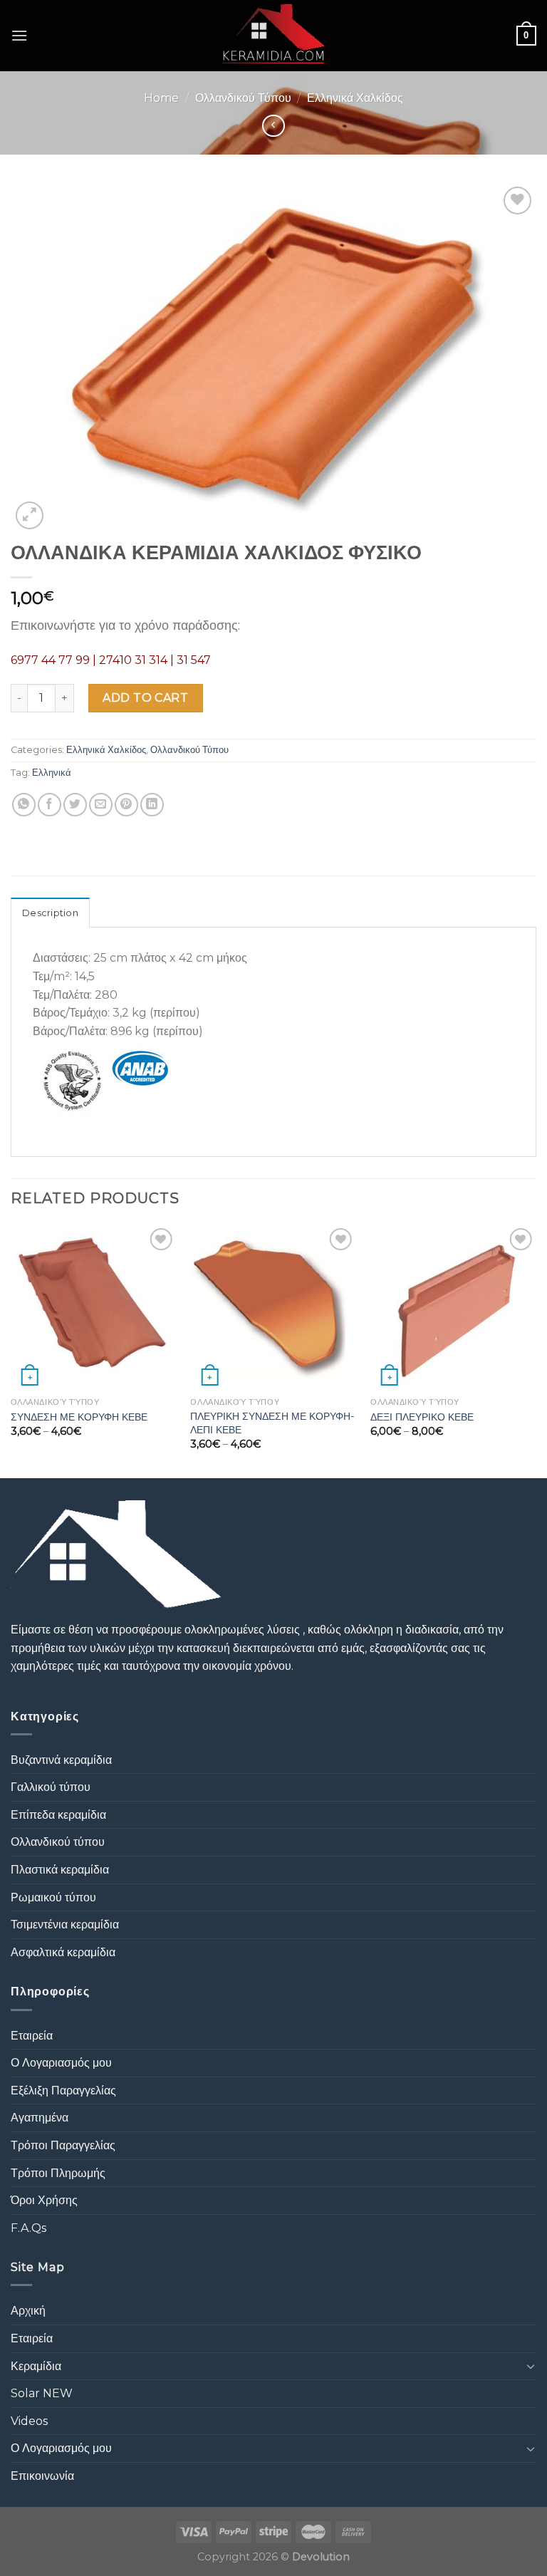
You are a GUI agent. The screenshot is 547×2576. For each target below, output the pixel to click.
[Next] (536, 1350)
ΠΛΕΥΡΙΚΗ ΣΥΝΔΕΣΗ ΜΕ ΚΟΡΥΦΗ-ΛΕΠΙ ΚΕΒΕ (272, 1423)
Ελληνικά (52, 773)
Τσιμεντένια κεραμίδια (65, 1925)
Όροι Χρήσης (44, 2200)
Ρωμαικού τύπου (53, 1897)
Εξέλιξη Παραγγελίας (63, 2091)
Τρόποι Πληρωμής (58, 2173)
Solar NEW (42, 2393)
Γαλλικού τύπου (51, 1787)
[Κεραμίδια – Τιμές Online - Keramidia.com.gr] (274, 36)
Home (161, 98)
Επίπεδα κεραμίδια (58, 1815)
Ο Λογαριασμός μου (61, 2063)
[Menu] (19, 35)
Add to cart (145, 698)
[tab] (50, 913)
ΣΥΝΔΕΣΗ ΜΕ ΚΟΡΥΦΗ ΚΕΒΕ (79, 1417)
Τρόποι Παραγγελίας (63, 2145)
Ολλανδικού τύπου (58, 1842)
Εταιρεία (32, 2036)
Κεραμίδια (36, 2366)
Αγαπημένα (40, 2118)
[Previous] (11, 1350)
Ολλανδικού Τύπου (243, 98)
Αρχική (28, 2311)
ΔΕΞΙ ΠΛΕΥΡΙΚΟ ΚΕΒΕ (422, 1417)
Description (50, 913)
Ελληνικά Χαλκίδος (355, 98)
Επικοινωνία (42, 2476)
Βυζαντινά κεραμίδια (61, 1760)
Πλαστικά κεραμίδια (60, 1870)
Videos (29, 2421)
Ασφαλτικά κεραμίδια (63, 1952)
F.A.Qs (28, 2228)
